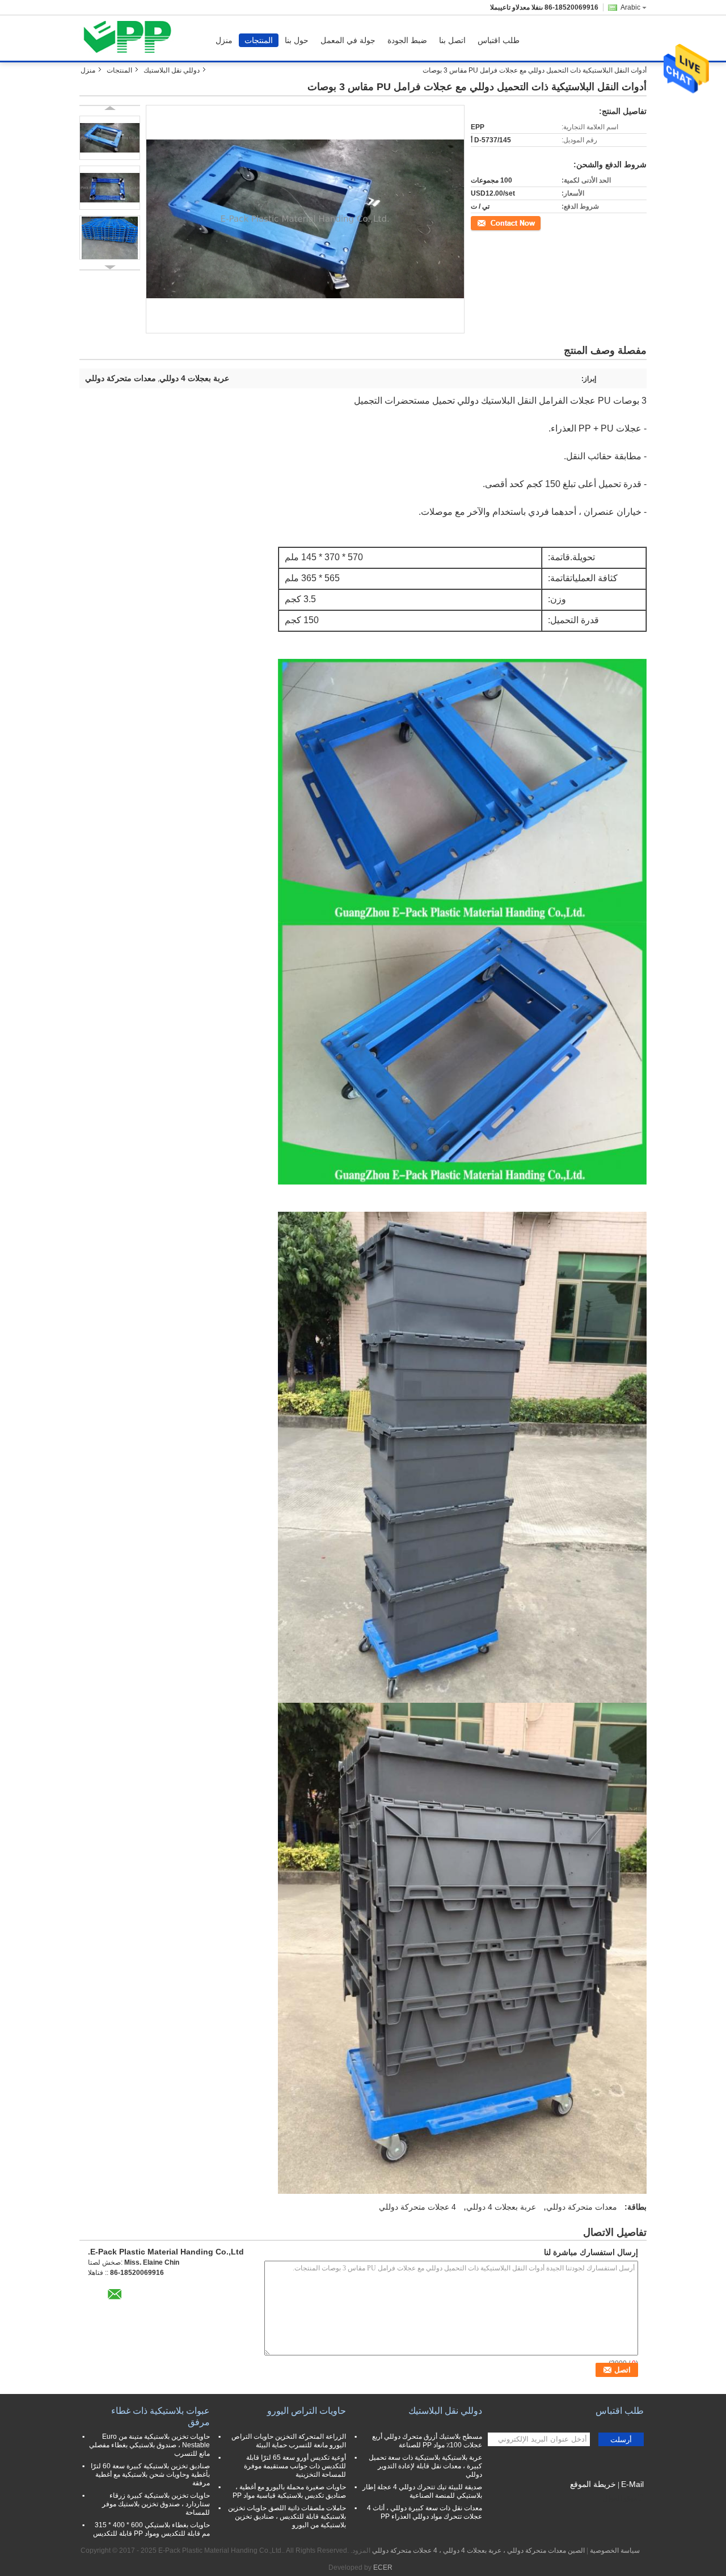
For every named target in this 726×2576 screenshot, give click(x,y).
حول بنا (297, 40)
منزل (224, 40)
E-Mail (632, 2484)
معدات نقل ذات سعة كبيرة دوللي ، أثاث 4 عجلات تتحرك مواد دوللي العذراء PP (425, 2512)
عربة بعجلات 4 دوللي (501, 2207)
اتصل (534, 222)
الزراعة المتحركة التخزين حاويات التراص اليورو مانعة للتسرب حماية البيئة (289, 2441)
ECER (383, 2567)
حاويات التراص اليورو (307, 2411)
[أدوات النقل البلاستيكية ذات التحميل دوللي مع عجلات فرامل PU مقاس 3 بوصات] (110, 138)
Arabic (630, 7)
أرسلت (621, 2440)
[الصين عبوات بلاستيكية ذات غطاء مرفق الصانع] (131, 38)
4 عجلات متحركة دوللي (417, 2207)
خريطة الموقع (593, 2484)
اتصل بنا (452, 40)
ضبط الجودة (407, 40)
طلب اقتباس (499, 40)
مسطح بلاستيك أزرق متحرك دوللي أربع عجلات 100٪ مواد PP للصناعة (427, 2441)
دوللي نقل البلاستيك (172, 70)
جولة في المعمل (348, 40)
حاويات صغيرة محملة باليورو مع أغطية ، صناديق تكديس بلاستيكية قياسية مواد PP (289, 2491)
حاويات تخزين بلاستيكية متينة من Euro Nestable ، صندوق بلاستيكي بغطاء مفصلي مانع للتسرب (149, 2445)
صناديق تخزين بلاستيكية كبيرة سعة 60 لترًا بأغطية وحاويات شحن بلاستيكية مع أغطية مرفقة (150, 2475)
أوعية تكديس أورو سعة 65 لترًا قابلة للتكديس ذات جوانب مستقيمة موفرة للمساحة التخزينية (295, 2466)
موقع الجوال (620, 2498)
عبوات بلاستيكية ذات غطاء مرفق (161, 2416)
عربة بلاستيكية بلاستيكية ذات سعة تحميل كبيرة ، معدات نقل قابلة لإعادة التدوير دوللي (425, 2466)
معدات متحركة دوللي (582, 2207)
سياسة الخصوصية (615, 2550)
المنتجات (259, 40)
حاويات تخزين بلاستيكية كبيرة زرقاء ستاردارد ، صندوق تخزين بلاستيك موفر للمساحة (156, 2504)
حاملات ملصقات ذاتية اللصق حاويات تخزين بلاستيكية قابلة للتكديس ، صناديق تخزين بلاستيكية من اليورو (287, 2516)
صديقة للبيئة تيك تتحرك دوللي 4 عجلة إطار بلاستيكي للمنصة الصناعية (422, 2491)
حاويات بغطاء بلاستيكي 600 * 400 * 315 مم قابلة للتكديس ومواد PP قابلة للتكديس (151, 2529)
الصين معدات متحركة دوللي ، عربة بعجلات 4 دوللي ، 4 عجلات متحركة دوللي (478, 2550)
